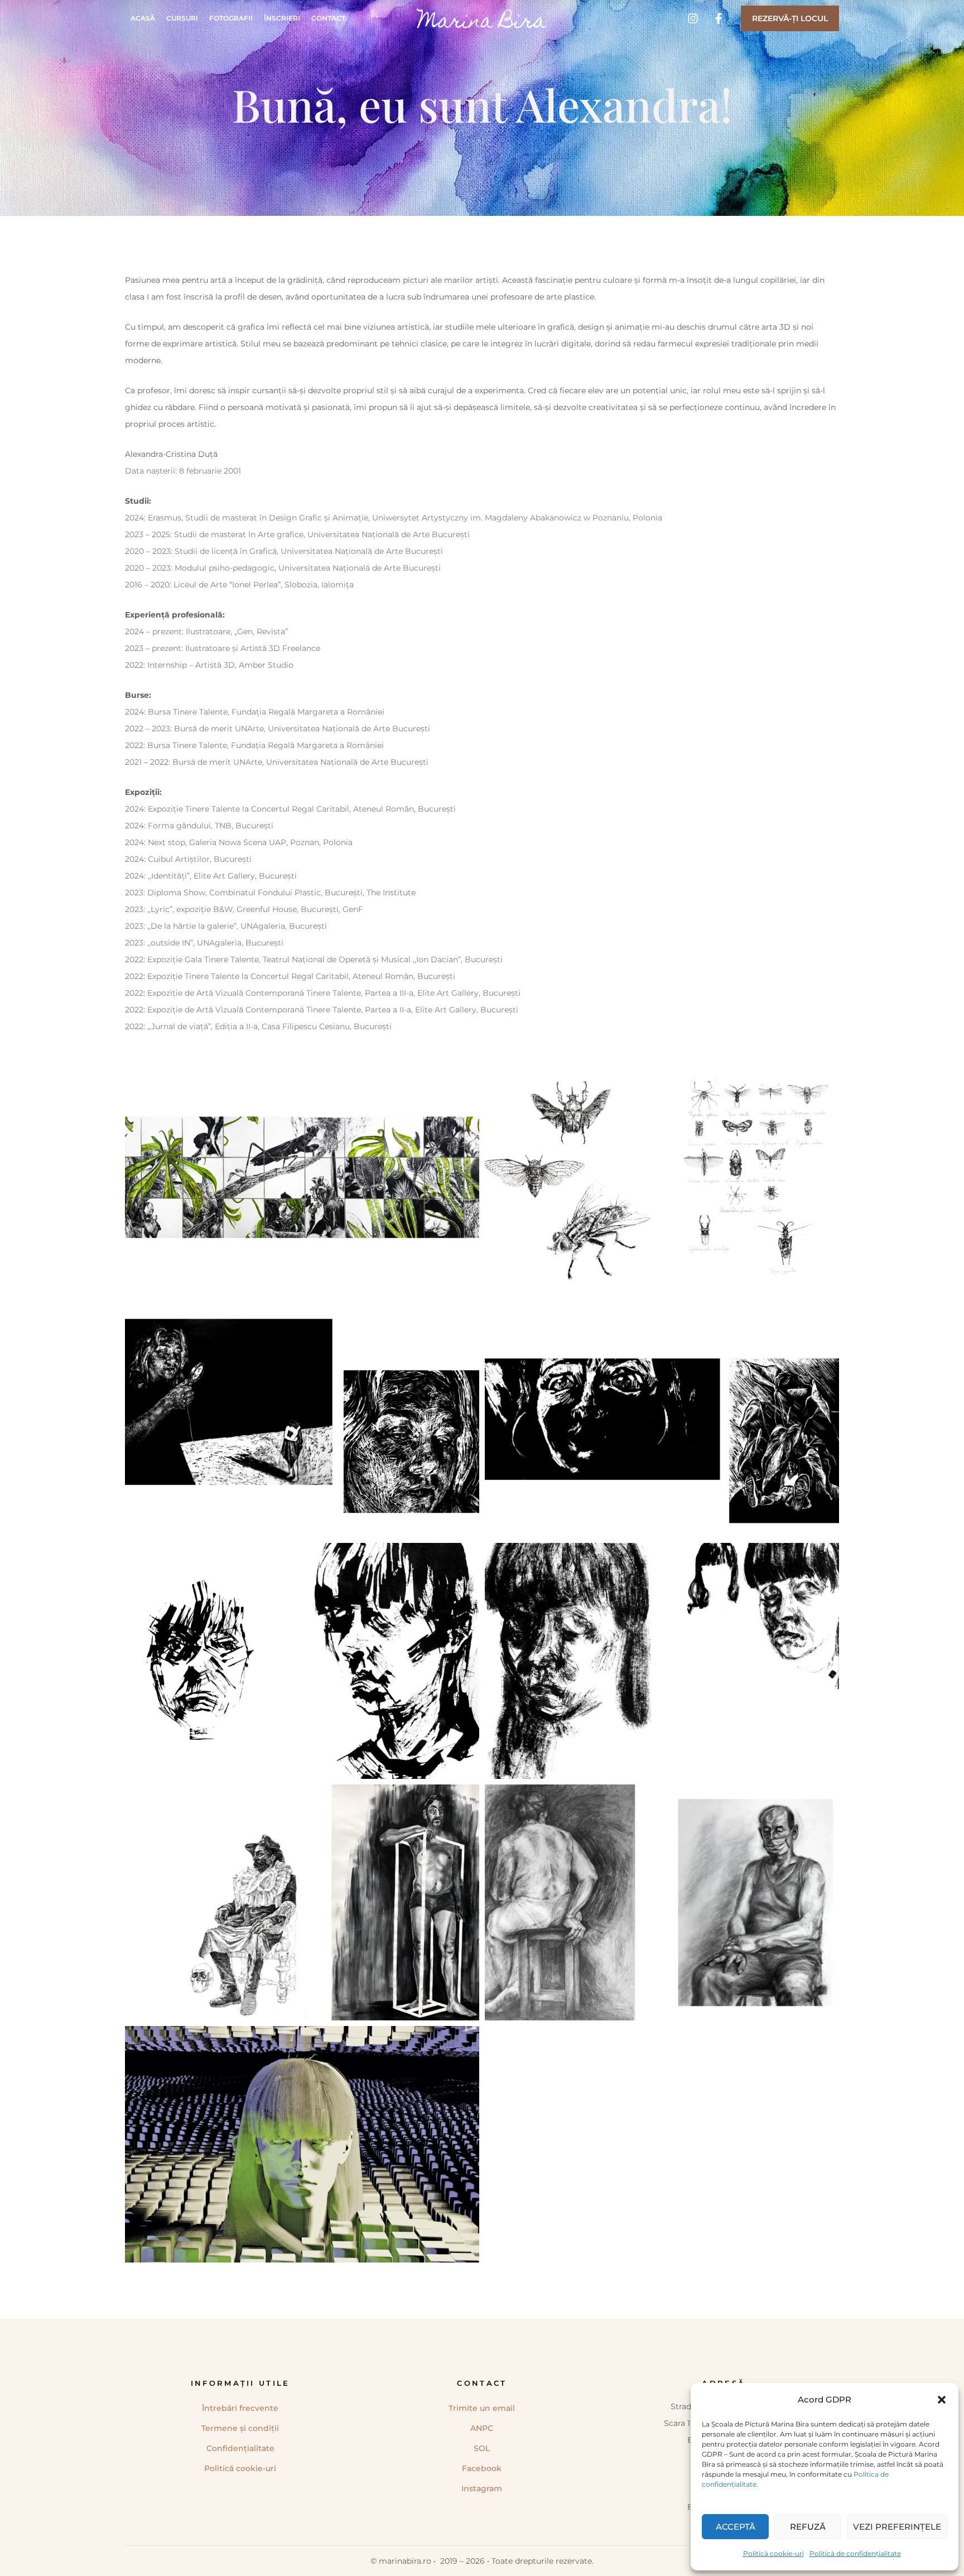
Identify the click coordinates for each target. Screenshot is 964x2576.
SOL (482, 2448)
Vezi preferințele (897, 2527)
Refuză (808, 2527)
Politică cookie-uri (773, 2553)
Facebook (482, 2468)
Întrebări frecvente (240, 2408)
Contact (328, 18)
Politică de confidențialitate (855, 2553)
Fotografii (231, 18)
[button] (942, 2400)
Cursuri (182, 18)
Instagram (482, 2488)
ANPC (482, 2428)
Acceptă (736, 2527)
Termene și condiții (240, 2428)
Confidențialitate (240, 2448)
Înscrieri (282, 18)
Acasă (143, 18)
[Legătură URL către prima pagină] (482, 18)
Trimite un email (482, 2408)
